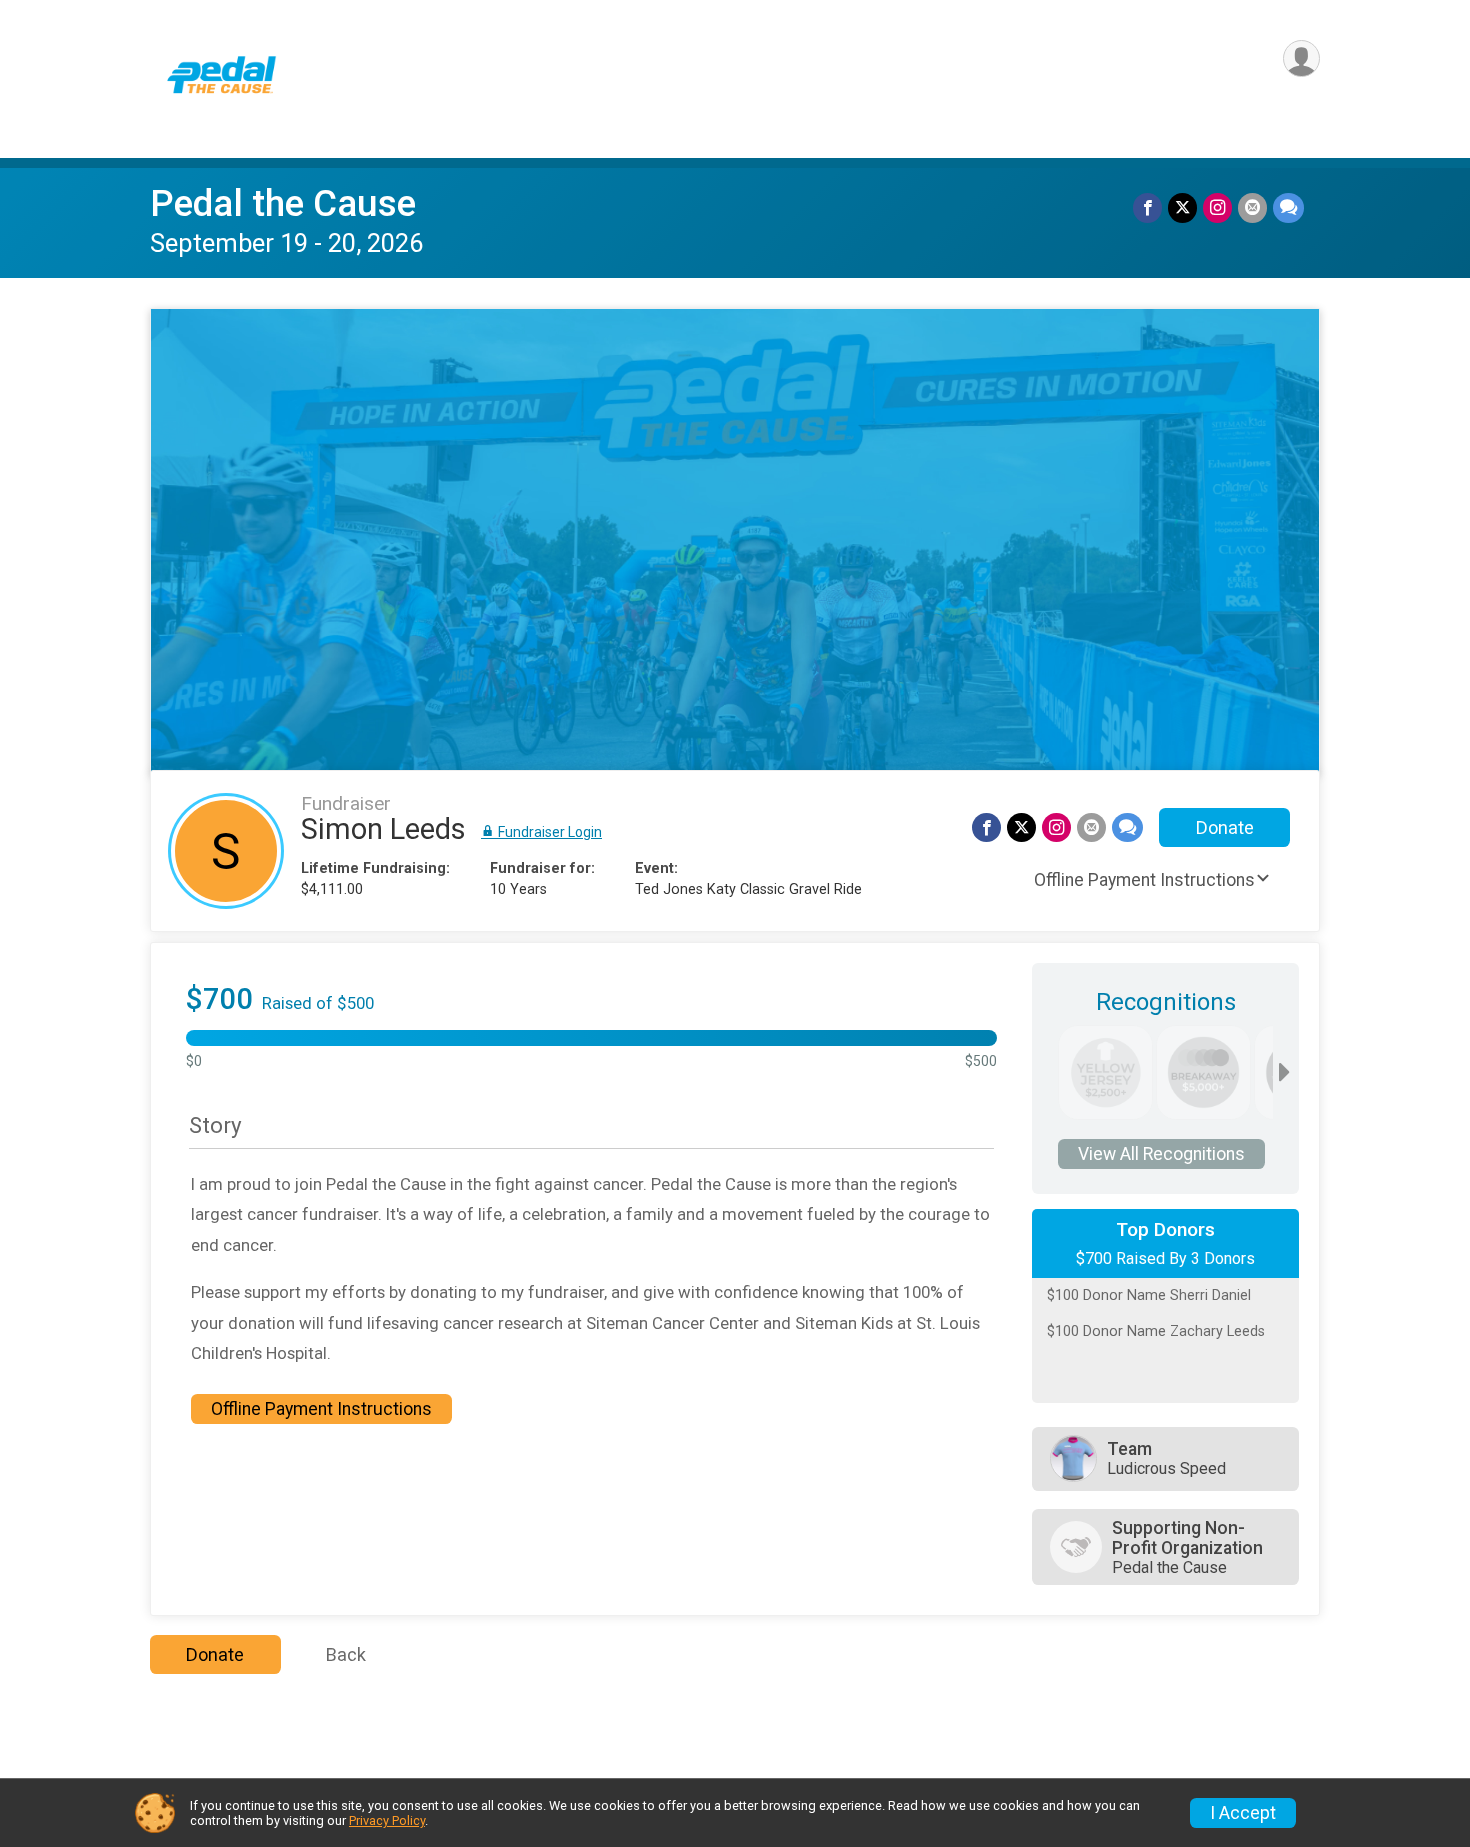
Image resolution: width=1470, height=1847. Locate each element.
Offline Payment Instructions (1144, 880)
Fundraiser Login (548, 832)
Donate (1225, 827)
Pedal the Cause (283, 203)
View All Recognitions (1161, 1154)
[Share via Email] (1252, 207)
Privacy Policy (387, 1820)
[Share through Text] (1288, 207)
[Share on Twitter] (1182, 207)
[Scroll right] (1284, 1072)
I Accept (1243, 1813)
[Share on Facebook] (1147, 207)
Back (346, 1654)
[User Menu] (1301, 58)
